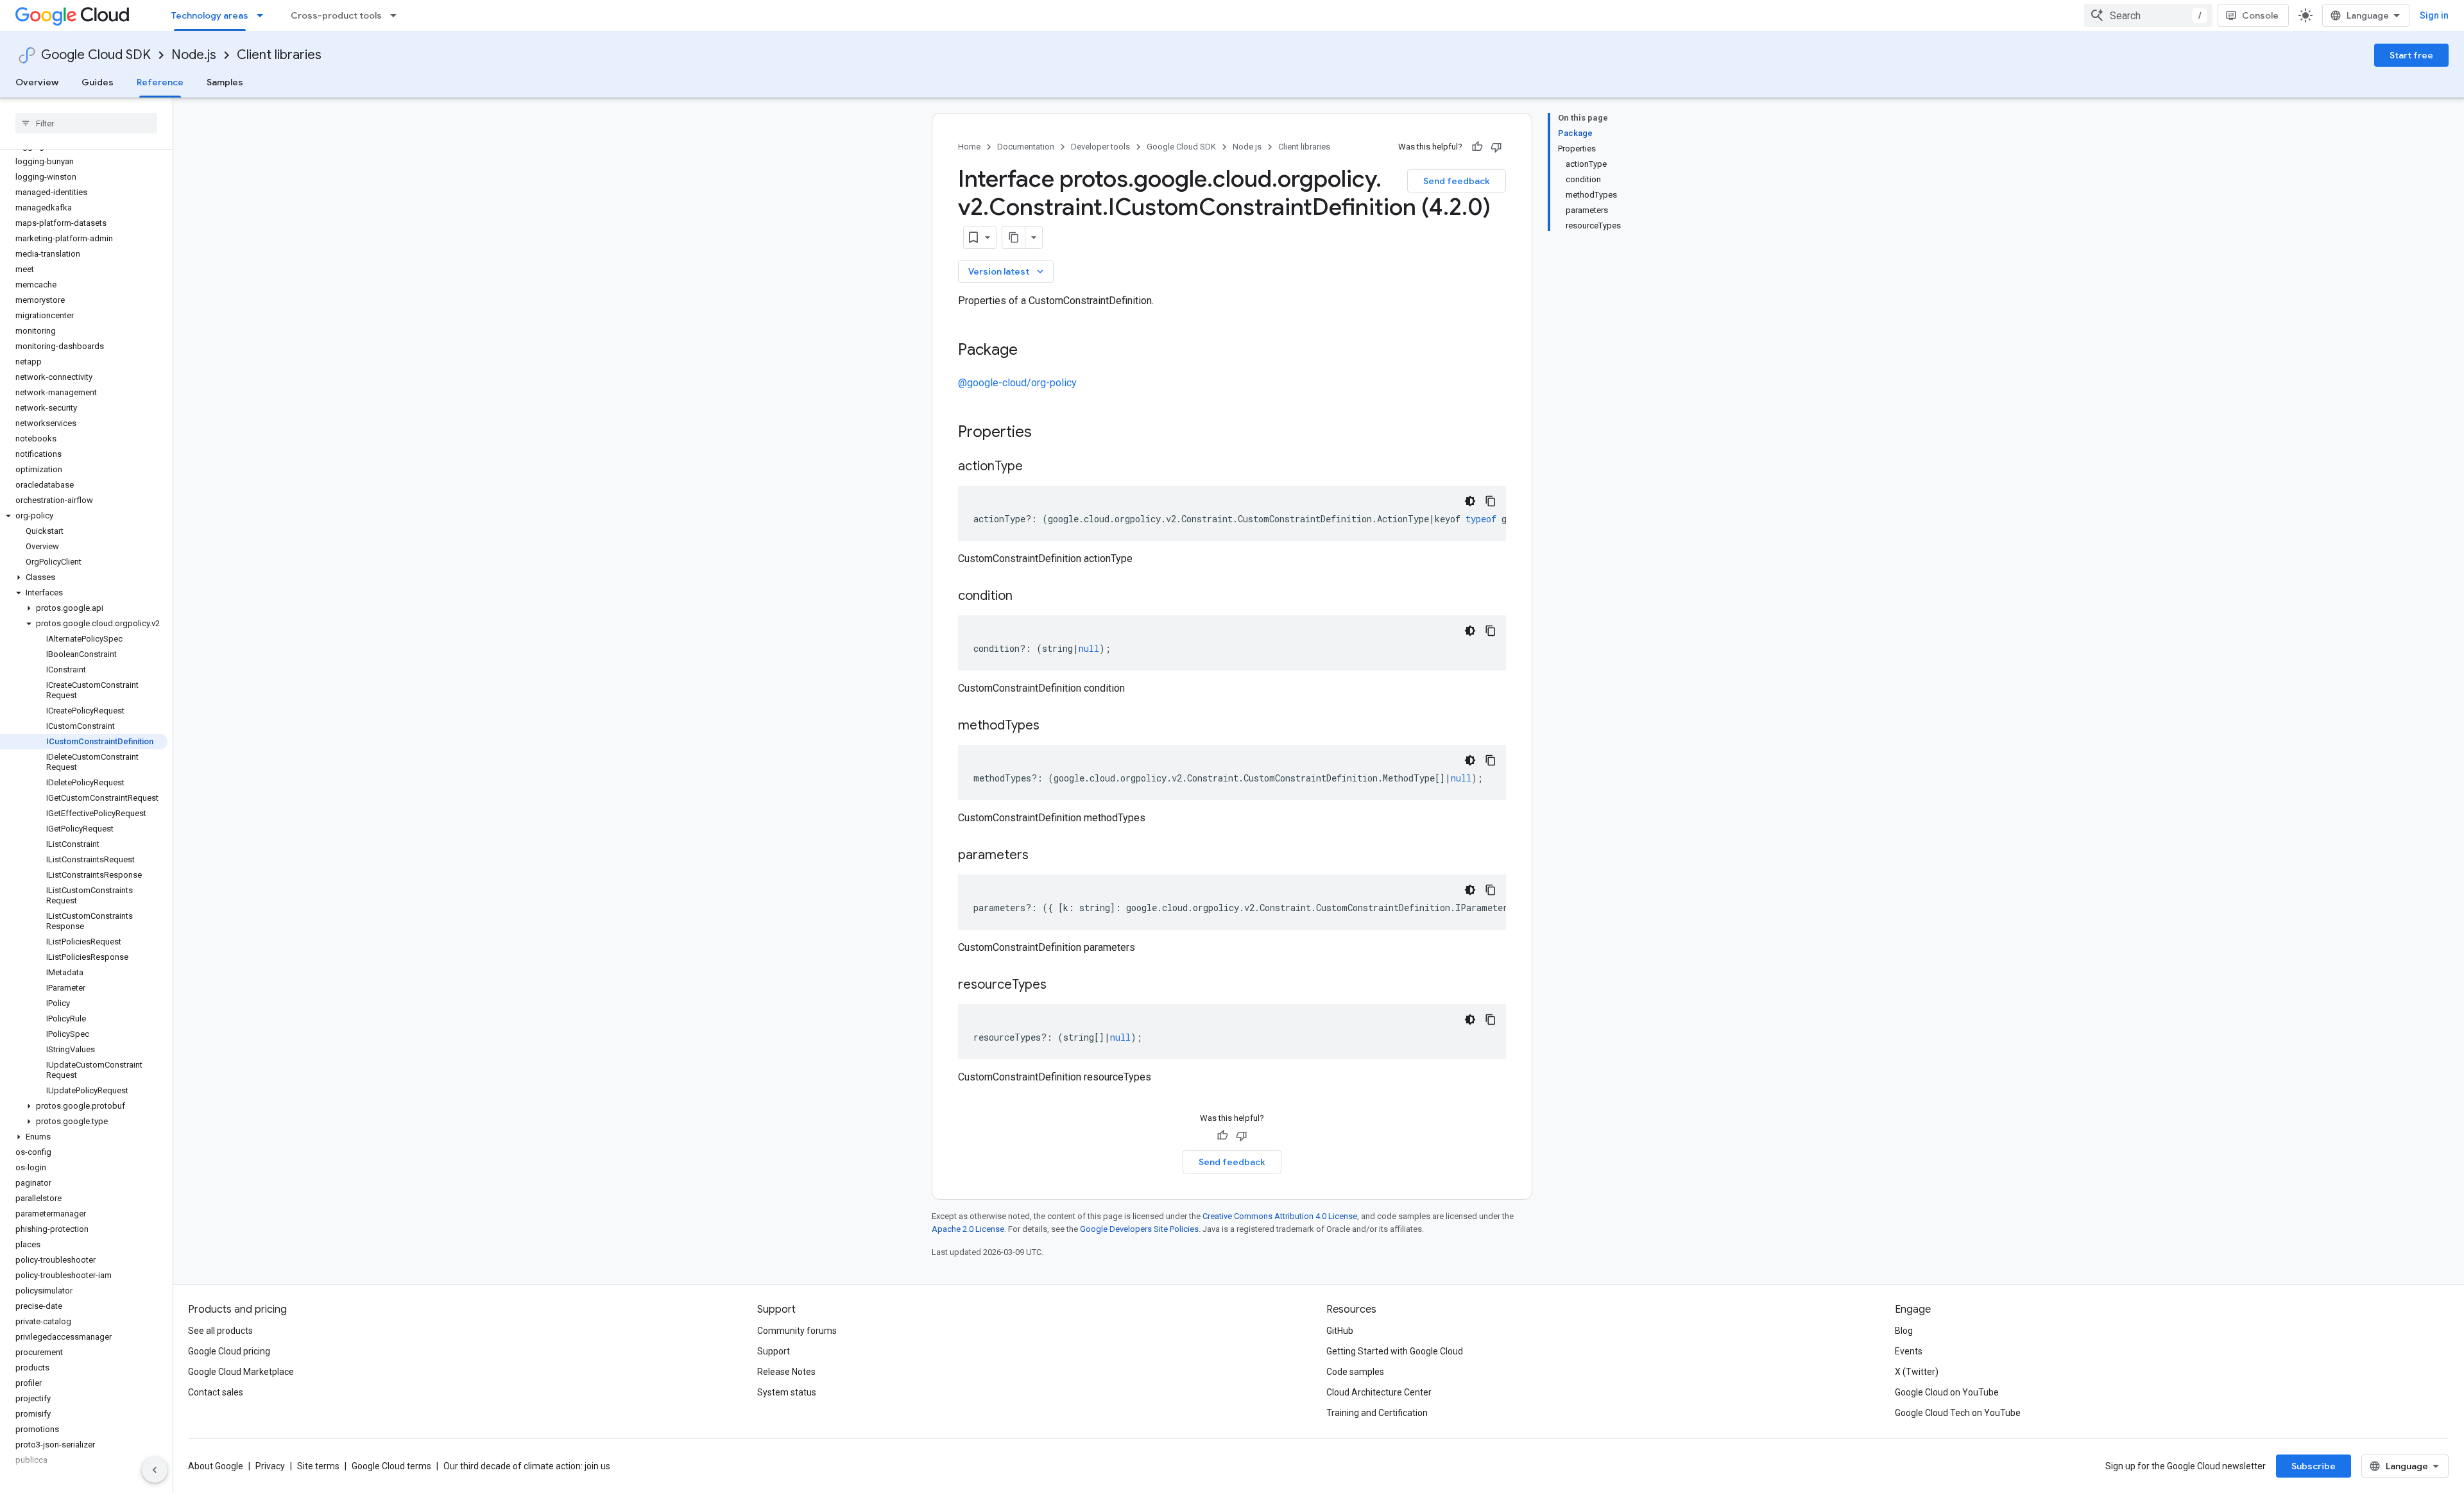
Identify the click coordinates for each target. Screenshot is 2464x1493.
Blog (1904, 1331)
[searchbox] (86, 123)
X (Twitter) (1917, 1372)
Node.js (194, 55)
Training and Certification (1377, 1413)
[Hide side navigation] (155, 1470)
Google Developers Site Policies (1139, 1229)
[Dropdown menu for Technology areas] (264, 15)
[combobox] (2148, 15)
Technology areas (210, 15)
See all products (220, 1331)
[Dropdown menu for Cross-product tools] (397, 15)
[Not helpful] (1496, 147)
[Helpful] (1477, 147)
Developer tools (1100, 147)
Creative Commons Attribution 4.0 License (1280, 1216)
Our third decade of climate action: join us (527, 1466)
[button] (84, 516)
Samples (225, 82)
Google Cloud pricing (229, 1351)
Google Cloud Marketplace (241, 1372)
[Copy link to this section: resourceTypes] (1059, 985)
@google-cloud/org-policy (1017, 383)
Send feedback (1457, 181)
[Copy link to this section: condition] (1025, 597)
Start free (2411, 55)
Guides (98, 82)
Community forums (797, 1331)
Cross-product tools (336, 15)
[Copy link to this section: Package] (1031, 351)
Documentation (1026, 147)
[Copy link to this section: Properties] (1048, 433)
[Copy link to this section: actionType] (1036, 467)
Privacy (270, 1466)
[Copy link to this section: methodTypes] (1052, 726)
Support (774, 1351)
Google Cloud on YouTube (1947, 1392)
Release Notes (786, 1372)
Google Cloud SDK (96, 55)
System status (787, 1392)
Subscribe (2314, 1466)
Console (2260, 15)
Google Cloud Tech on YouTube (1958, 1413)
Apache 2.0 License (968, 1229)
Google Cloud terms (391, 1466)
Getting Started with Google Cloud (1395, 1351)
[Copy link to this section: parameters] (1041, 856)
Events (1909, 1351)
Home (969, 147)
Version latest (1007, 271)
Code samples (1355, 1372)
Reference (160, 82)
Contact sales (216, 1392)
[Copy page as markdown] (1014, 237)
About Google (216, 1466)
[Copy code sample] (1491, 501)
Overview (37, 82)
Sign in (2434, 15)
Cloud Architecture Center (1379, 1392)
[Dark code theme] (1470, 501)
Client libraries (279, 55)
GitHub (1340, 1331)
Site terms (318, 1466)
